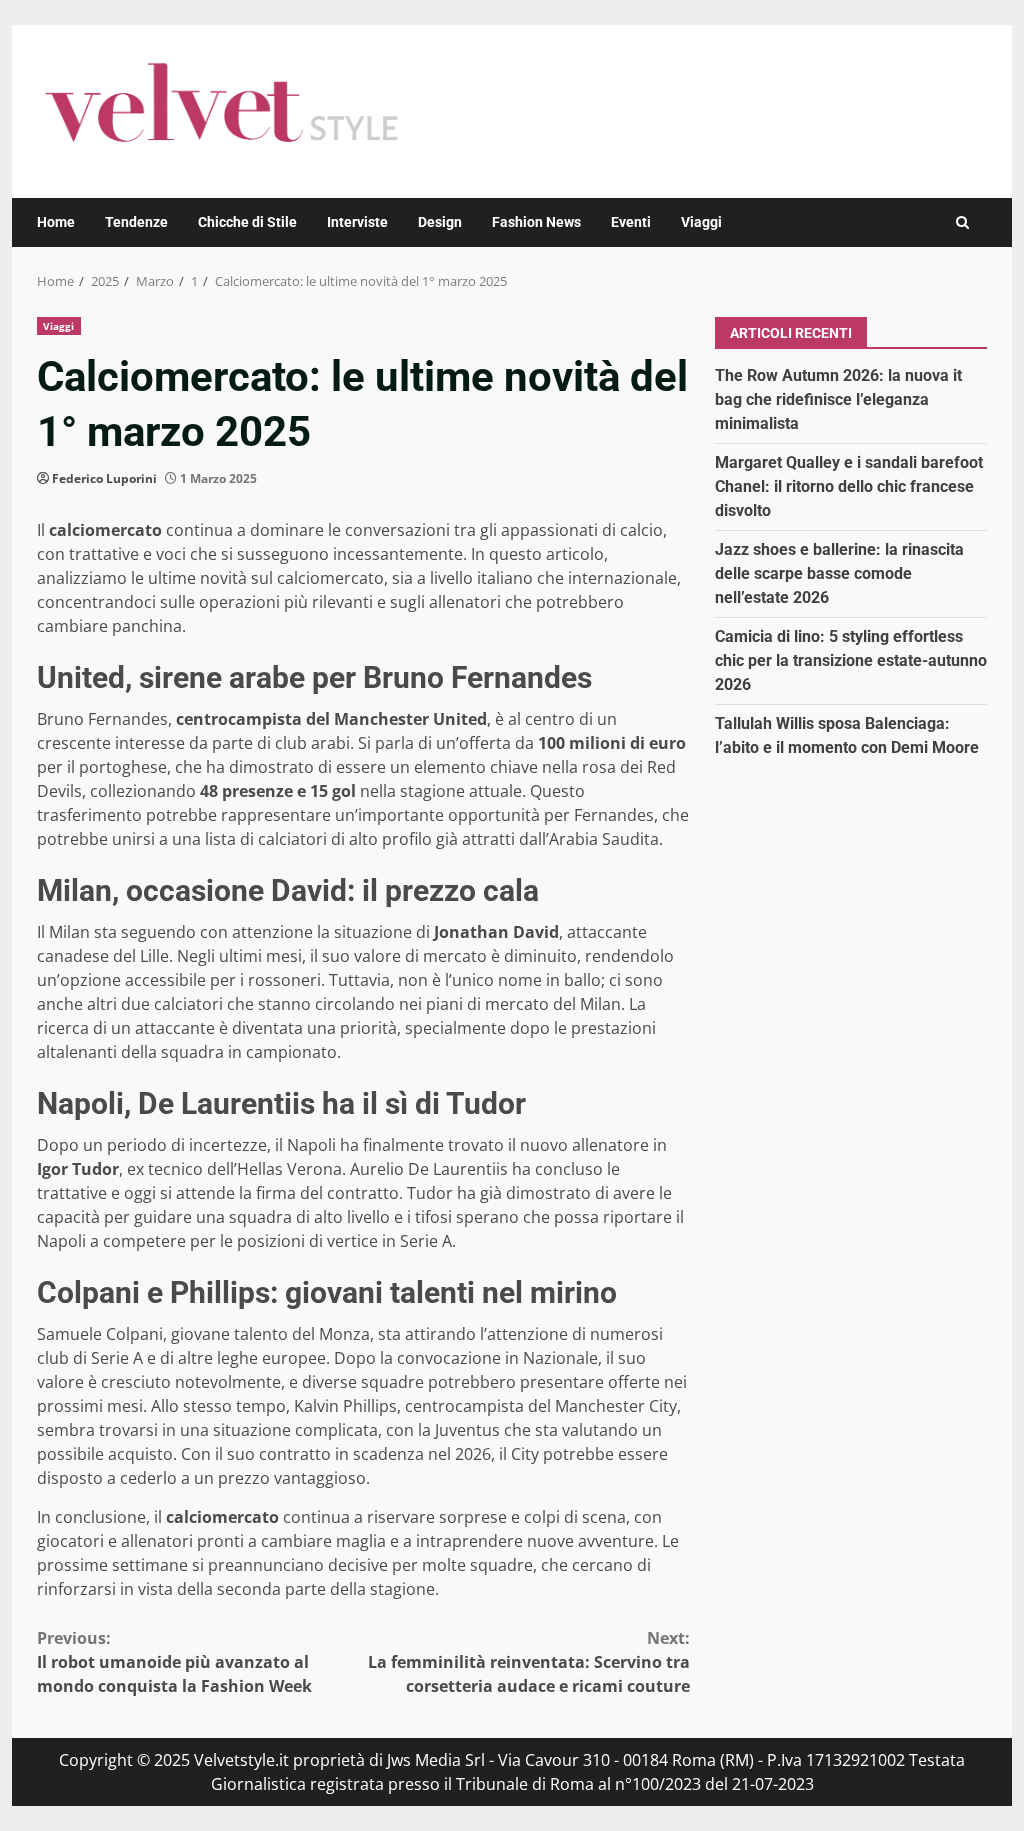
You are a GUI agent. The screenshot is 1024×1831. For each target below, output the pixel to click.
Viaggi (701, 222)
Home (56, 222)
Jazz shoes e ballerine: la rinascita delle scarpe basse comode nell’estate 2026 (839, 573)
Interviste (357, 222)
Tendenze (136, 222)
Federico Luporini (104, 478)
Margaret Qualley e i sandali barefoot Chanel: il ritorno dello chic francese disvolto (849, 486)
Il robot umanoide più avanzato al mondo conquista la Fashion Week (174, 1662)
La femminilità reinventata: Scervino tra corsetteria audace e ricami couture (528, 1662)
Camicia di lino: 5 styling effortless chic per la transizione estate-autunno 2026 (851, 660)
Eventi (631, 222)
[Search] (962, 222)
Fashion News (536, 222)
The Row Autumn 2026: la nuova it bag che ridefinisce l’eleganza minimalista (838, 399)
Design (440, 222)
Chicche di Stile (247, 222)
